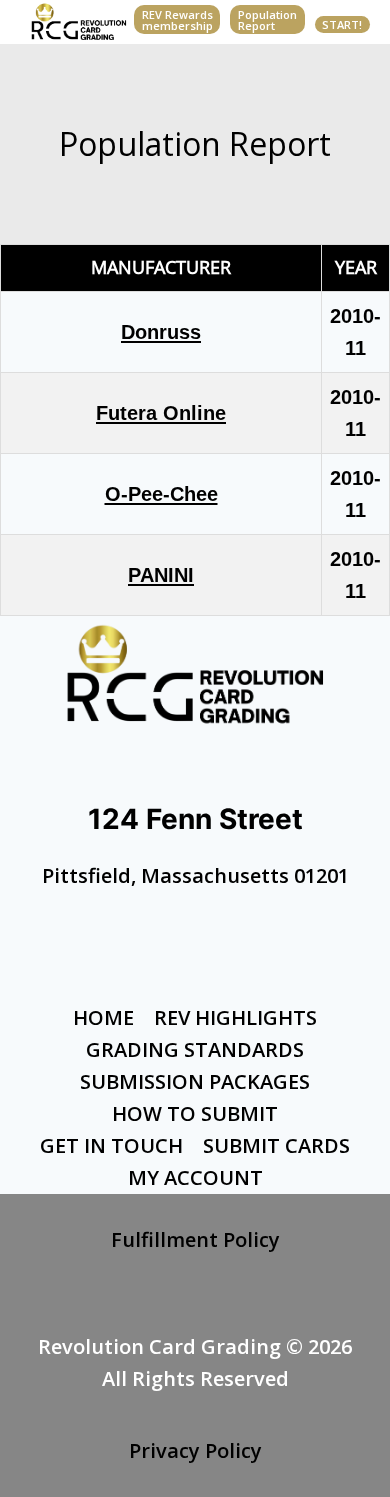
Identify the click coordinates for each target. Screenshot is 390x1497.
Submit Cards (276, 1145)
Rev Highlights (235, 1017)
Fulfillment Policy (195, 1239)
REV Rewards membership (177, 20)
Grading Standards (195, 1049)
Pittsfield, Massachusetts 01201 (195, 875)
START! (342, 24)
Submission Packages (195, 1081)
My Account (195, 1177)
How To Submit (195, 1113)
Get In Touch (111, 1145)
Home (103, 1017)
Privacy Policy (195, 1450)
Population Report (267, 20)
